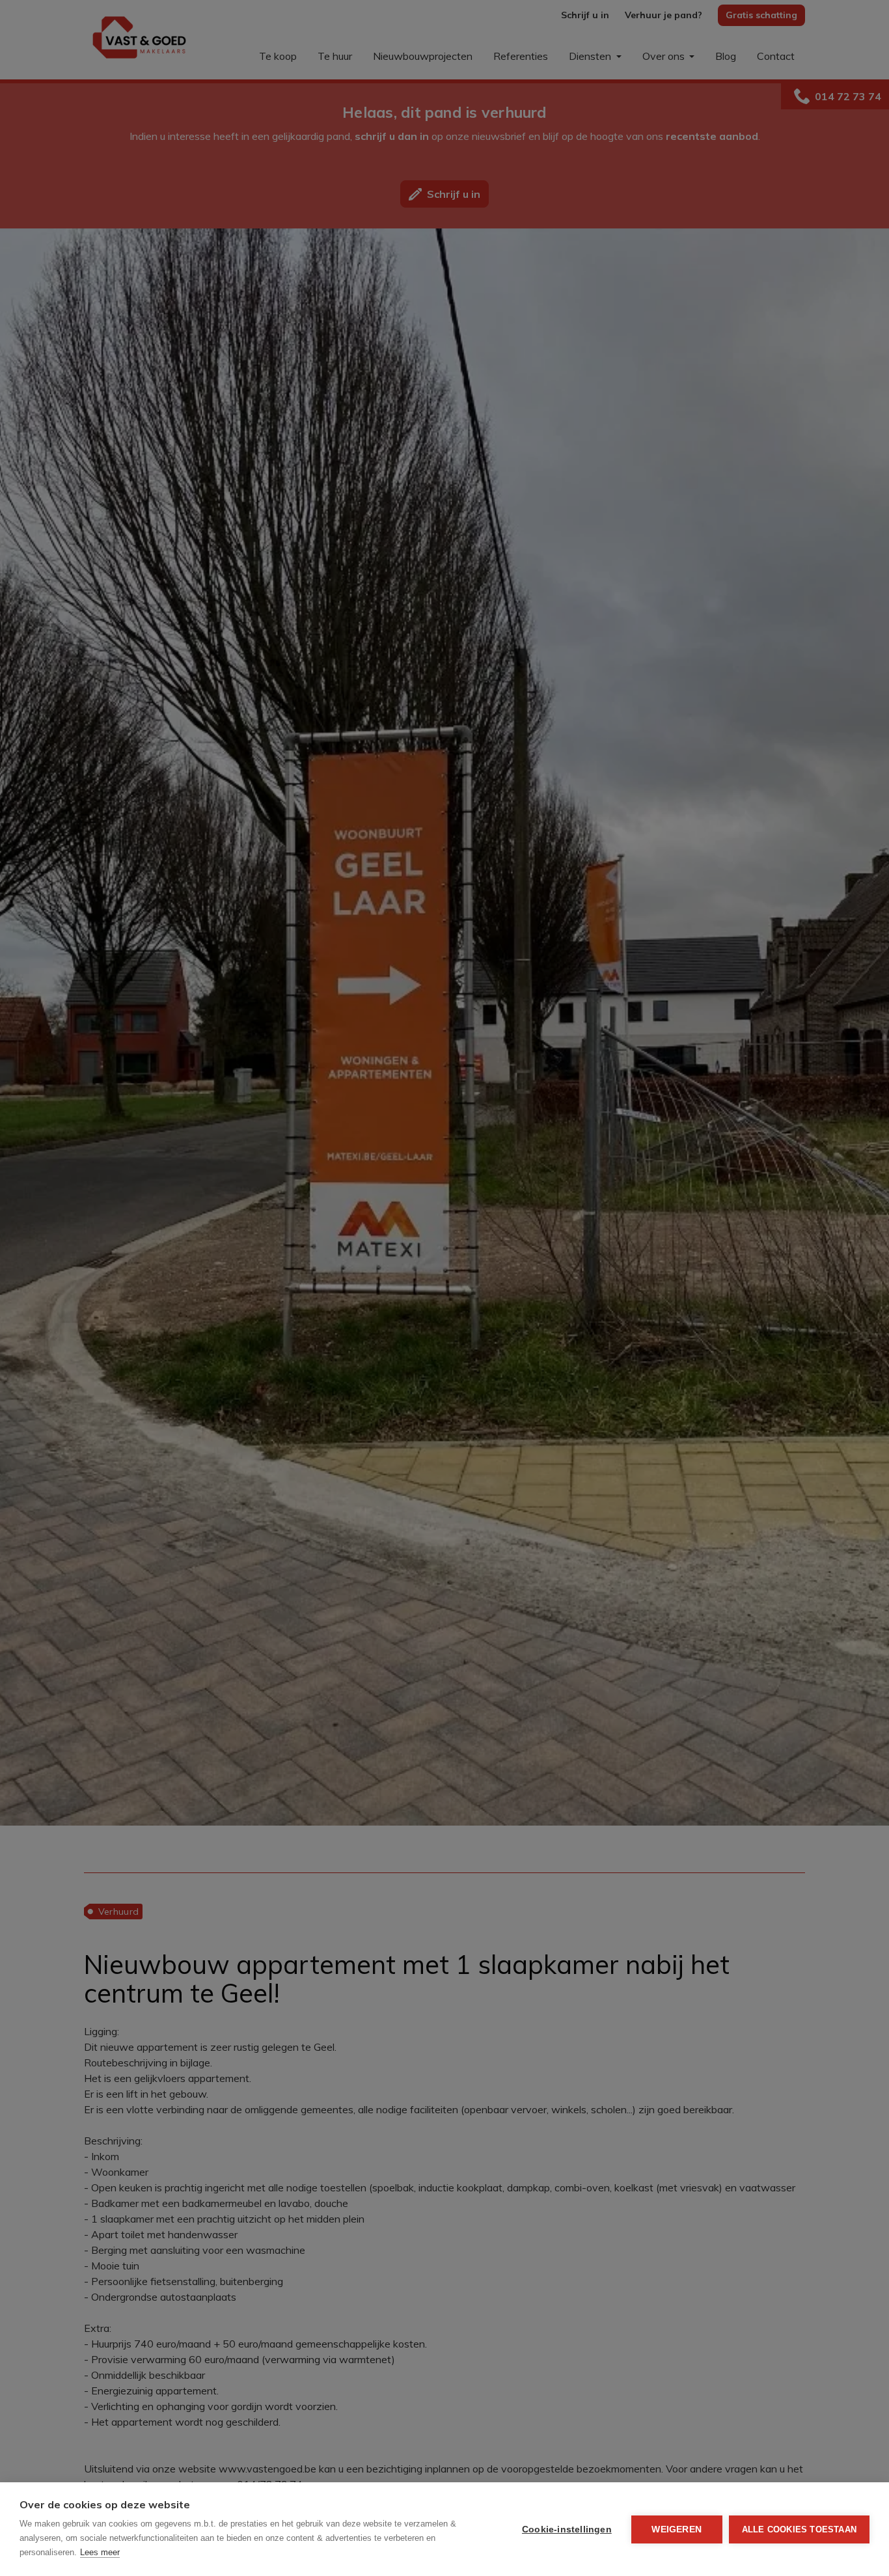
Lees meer (100, 2552)
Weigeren (677, 2529)
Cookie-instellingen (567, 2529)
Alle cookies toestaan (799, 2529)
